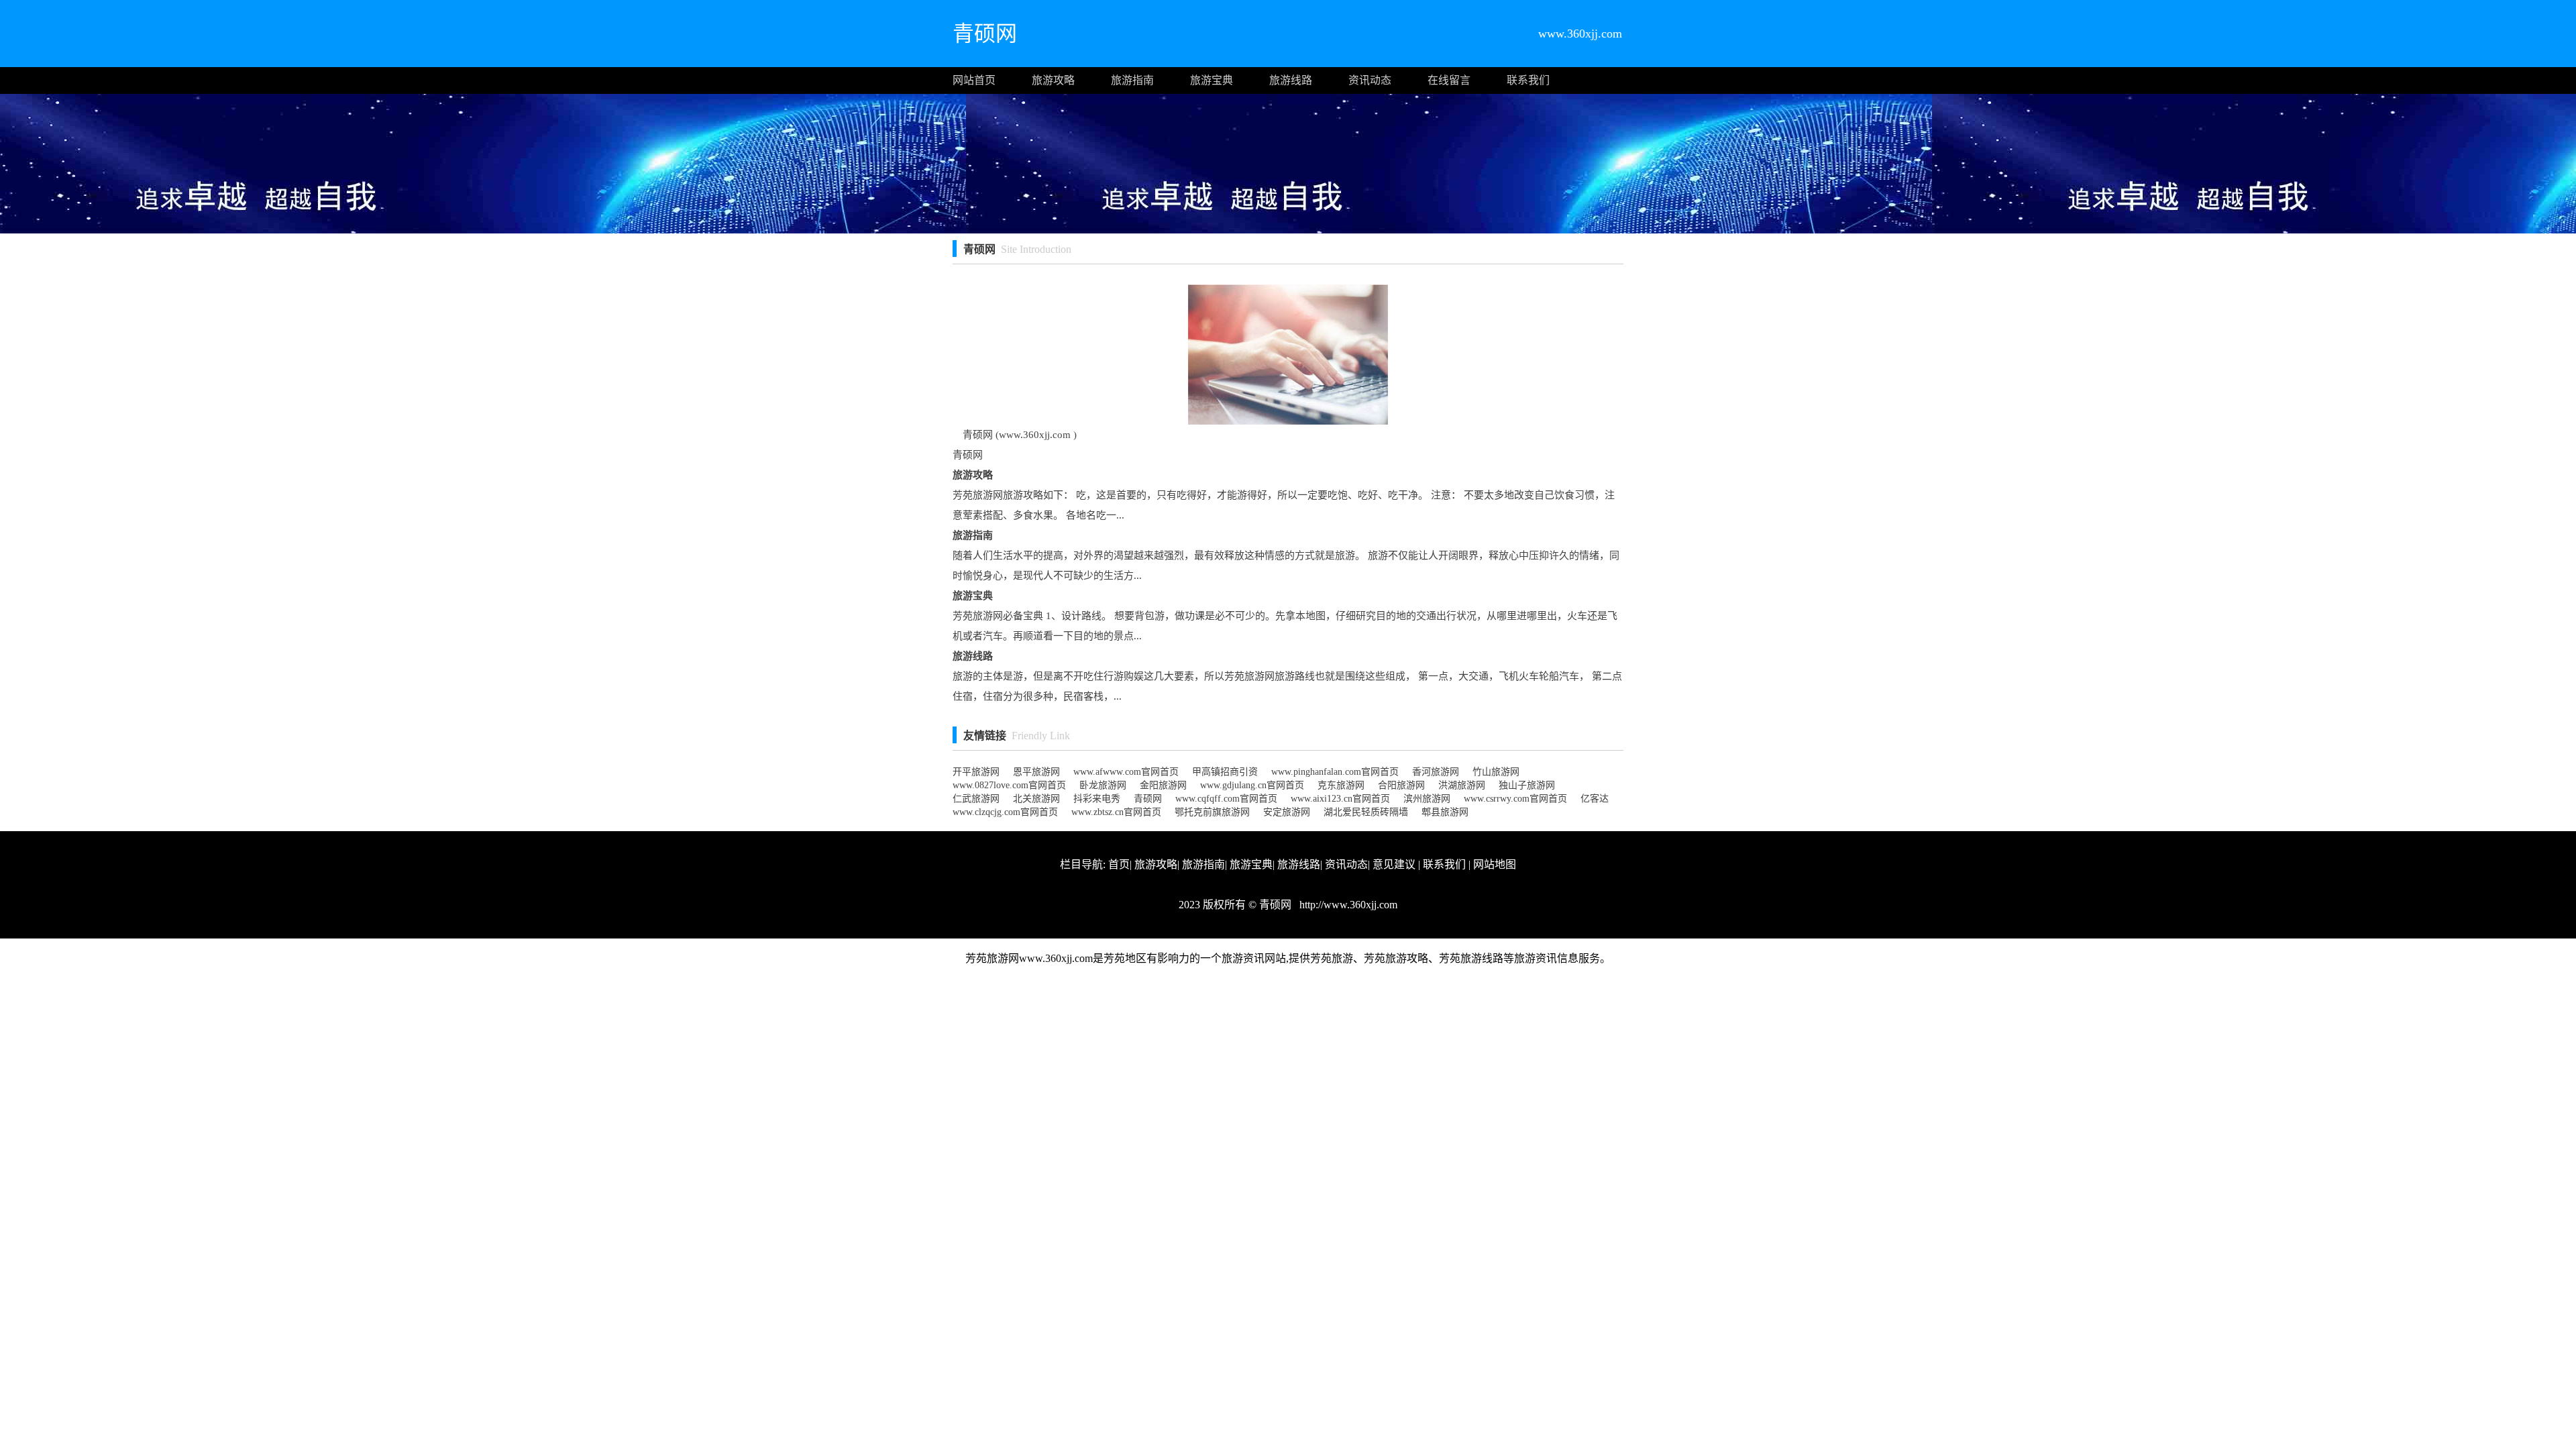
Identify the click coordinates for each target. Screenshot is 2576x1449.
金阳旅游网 (1163, 785)
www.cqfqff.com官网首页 (1226, 799)
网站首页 (974, 80)
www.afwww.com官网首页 (1126, 772)
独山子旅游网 (1527, 785)
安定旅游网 (1287, 812)
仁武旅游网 (976, 799)
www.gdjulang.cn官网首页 (1252, 785)
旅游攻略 (1053, 80)
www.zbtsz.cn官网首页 (1116, 812)
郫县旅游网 (1445, 812)
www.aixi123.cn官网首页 (1340, 799)
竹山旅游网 (1496, 772)
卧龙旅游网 (1103, 785)
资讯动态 (1370, 80)
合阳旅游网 (1401, 785)
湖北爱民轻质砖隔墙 (1366, 812)
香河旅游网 (1436, 772)
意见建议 (1394, 864)
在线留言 (1449, 80)
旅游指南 (1132, 80)
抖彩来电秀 (1097, 799)
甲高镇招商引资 (1225, 772)
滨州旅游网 (1427, 799)
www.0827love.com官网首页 (1009, 785)
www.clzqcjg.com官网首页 (1005, 812)
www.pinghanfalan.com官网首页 (1335, 772)
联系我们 (1528, 80)
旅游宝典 (1212, 80)
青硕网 (1148, 799)
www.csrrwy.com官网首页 (1515, 799)
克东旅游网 (1341, 785)
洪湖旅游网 (1462, 785)
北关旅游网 (1036, 799)
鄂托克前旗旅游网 (1212, 812)
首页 (1119, 864)
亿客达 (1595, 799)
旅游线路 (1291, 80)
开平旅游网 (976, 772)
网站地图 (1495, 864)
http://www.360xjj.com (1347, 905)
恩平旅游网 (1036, 772)
